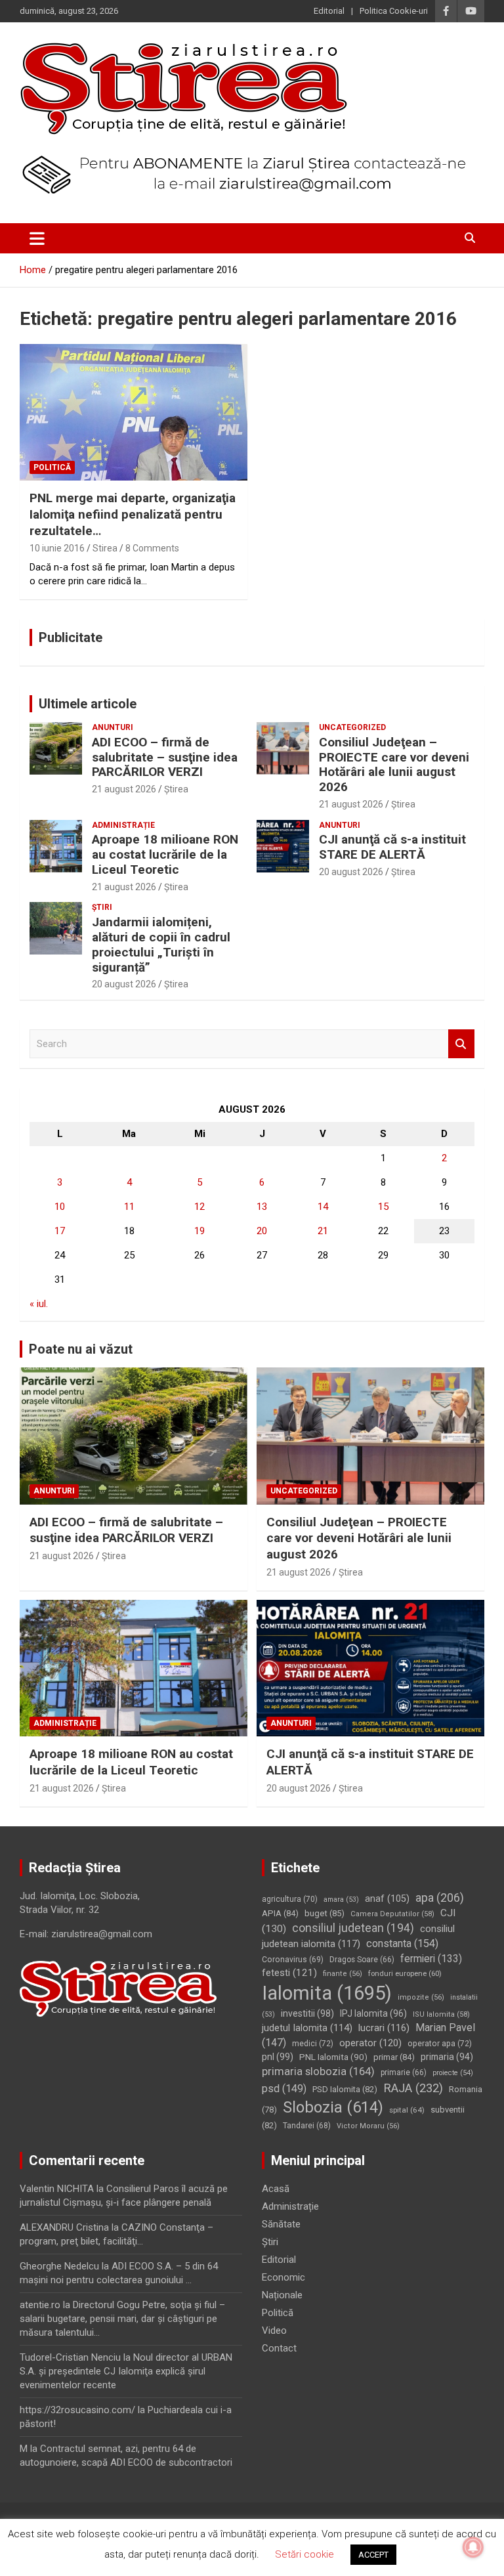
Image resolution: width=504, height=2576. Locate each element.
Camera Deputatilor (392, 1914)
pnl (278, 2057)
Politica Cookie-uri (394, 11)
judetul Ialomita (307, 2028)
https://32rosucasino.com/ (77, 2410)
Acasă (276, 2189)
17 (60, 1231)
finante (343, 1974)
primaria (447, 2057)
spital (407, 2110)
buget (325, 1913)
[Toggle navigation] (37, 238)
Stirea (105, 548)
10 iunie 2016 (57, 548)
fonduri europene (405, 1973)
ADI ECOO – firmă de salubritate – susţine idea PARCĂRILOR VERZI (165, 757)
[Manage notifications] (473, 2547)
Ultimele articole (88, 704)
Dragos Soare (362, 1960)
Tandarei (307, 2126)
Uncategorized (352, 727)
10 (60, 1207)
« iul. (39, 1304)
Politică (52, 467)
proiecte (453, 2073)
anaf (387, 1899)
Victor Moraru (368, 2126)
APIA (280, 1913)
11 (129, 1207)
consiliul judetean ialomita (358, 1936)
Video (274, 2330)
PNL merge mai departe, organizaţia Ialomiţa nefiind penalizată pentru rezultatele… (133, 514)
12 (199, 1207)
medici (313, 2044)
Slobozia (333, 2107)
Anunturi (113, 727)
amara (341, 1900)
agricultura (290, 1899)
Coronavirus (293, 1960)
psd (284, 2089)
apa (440, 1898)
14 (323, 1207)
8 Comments (152, 548)
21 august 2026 (124, 789)
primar (394, 2057)
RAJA (413, 2088)
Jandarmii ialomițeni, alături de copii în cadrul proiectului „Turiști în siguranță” (161, 944)
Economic (283, 2277)
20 (262, 1231)
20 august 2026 (351, 872)
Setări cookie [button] (304, 2554)
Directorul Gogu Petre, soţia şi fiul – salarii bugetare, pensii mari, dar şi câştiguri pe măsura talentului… (122, 2319)
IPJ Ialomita (373, 2013)
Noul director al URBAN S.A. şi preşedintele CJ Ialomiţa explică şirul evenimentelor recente (126, 2371)
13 (262, 1207)
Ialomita (327, 1993)
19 (199, 1231)
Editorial (329, 11)
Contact (279, 2348)
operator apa (440, 2044)
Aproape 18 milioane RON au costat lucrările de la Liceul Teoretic (165, 854)
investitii (307, 2013)
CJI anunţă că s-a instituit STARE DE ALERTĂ (392, 847)
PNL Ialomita (333, 2057)
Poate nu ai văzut (81, 1349)
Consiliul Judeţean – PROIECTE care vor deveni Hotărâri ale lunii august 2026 (394, 764)
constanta (402, 1943)
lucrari (384, 2028)
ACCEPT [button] (373, 2555)
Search (461, 1044)
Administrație (123, 825)
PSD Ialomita (345, 2089)
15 (383, 1207)
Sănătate (281, 2224)
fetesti (289, 1973)
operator (370, 2043)
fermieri (431, 1959)
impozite (421, 1997)
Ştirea (176, 789)
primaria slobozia (318, 2071)
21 (323, 1231)
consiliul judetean (353, 1928)
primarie (404, 2072)
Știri (102, 907)
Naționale (282, 2295)
